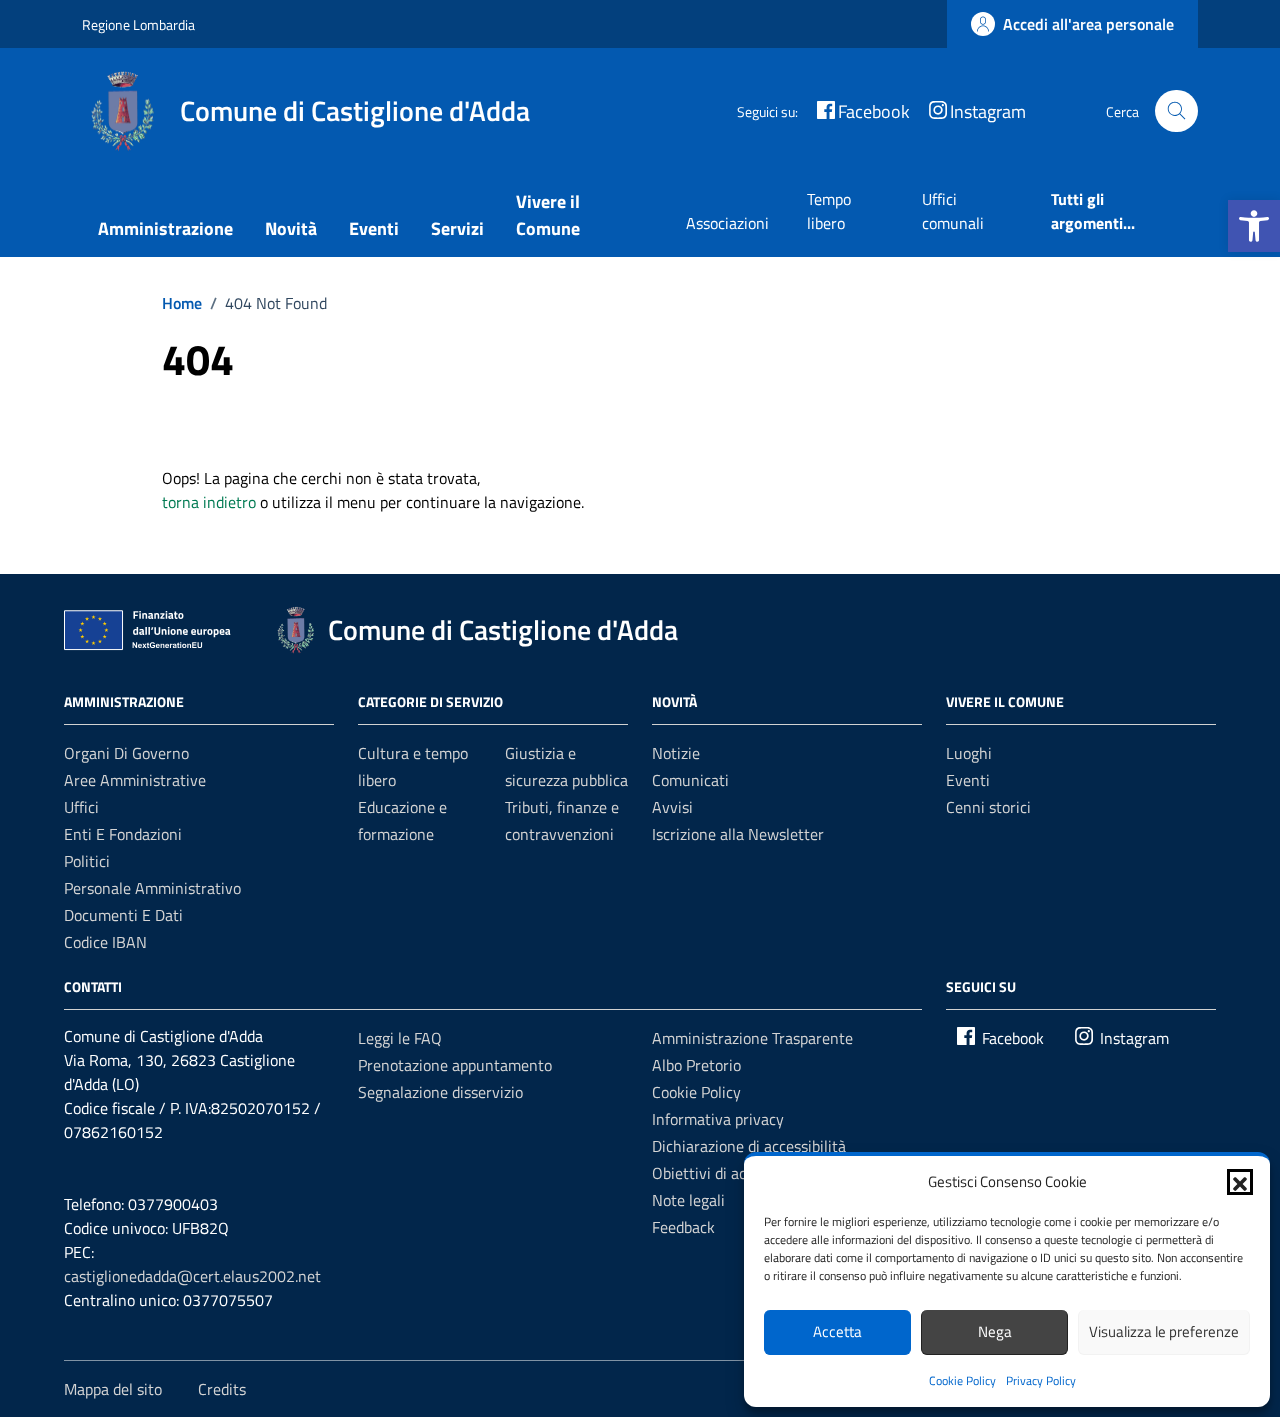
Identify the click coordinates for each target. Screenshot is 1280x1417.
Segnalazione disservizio (440, 1092)
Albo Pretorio (696, 1065)
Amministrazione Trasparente (752, 1038)
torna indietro (209, 502)
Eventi (374, 228)
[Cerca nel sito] (1176, 111)
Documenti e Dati (123, 915)
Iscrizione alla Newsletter (738, 834)
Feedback (683, 1227)
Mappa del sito (113, 1389)
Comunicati (690, 780)
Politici (87, 861)
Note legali (688, 1200)
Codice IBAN (105, 942)
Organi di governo (126, 753)
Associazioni (727, 223)
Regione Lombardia (138, 24)
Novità (291, 228)
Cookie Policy (962, 1380)
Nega (995, 1331)
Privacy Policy (1041, 1380)
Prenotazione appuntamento (455, 1065)
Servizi (457, 228)
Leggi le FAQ (400, 1038)
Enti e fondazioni (123, 834)
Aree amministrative (135, 780)
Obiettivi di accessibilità (732, 1173)
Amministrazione (165, 228)
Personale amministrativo (152, 888)
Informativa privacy (718, 1119)
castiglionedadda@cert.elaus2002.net (192, 1276)
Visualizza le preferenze (1164, 1331)
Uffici (81, 807)
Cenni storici (988, 807)
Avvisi (672, 807)
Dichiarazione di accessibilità (749, 1146)
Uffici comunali (953, 211)
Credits (222, 1389)
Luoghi (969, 753)
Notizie (676, 753)
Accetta (837, 1331)
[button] (1254, 226)
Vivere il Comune (548, 215)
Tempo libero (829, 211)
